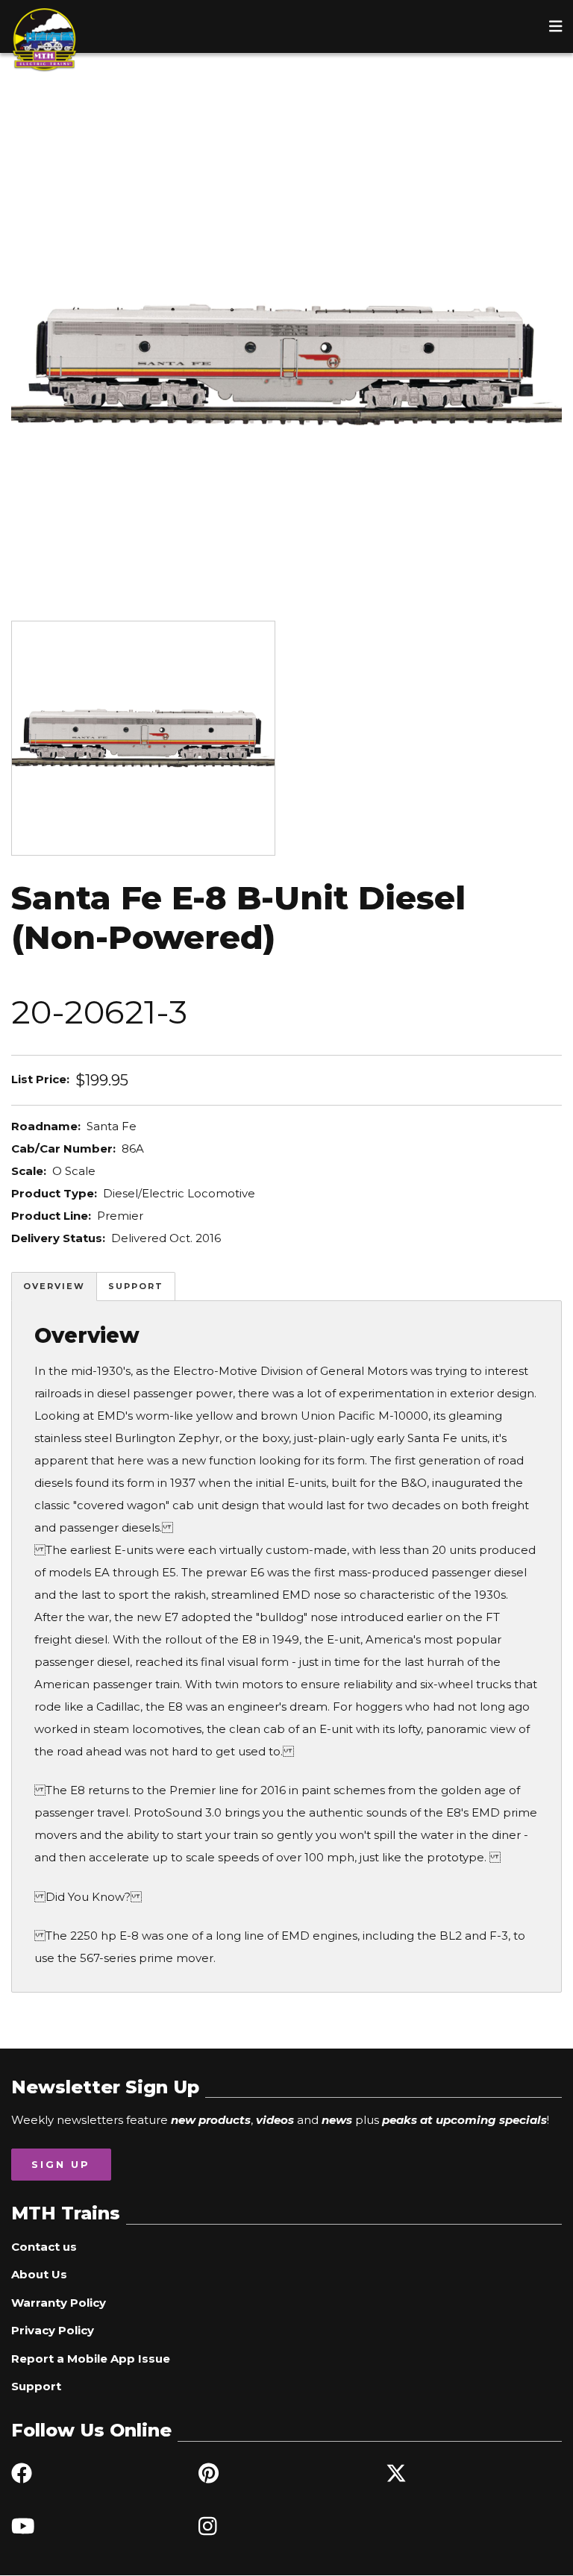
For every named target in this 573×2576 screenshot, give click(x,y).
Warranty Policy (59, 2303)
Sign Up (61, 2164)
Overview (54, 1286)
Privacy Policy (53, 2330)
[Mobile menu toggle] (556, 26)
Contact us (44, 2247)
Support (136, 1286)
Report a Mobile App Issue (91, 2359)
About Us (39, 2274)
